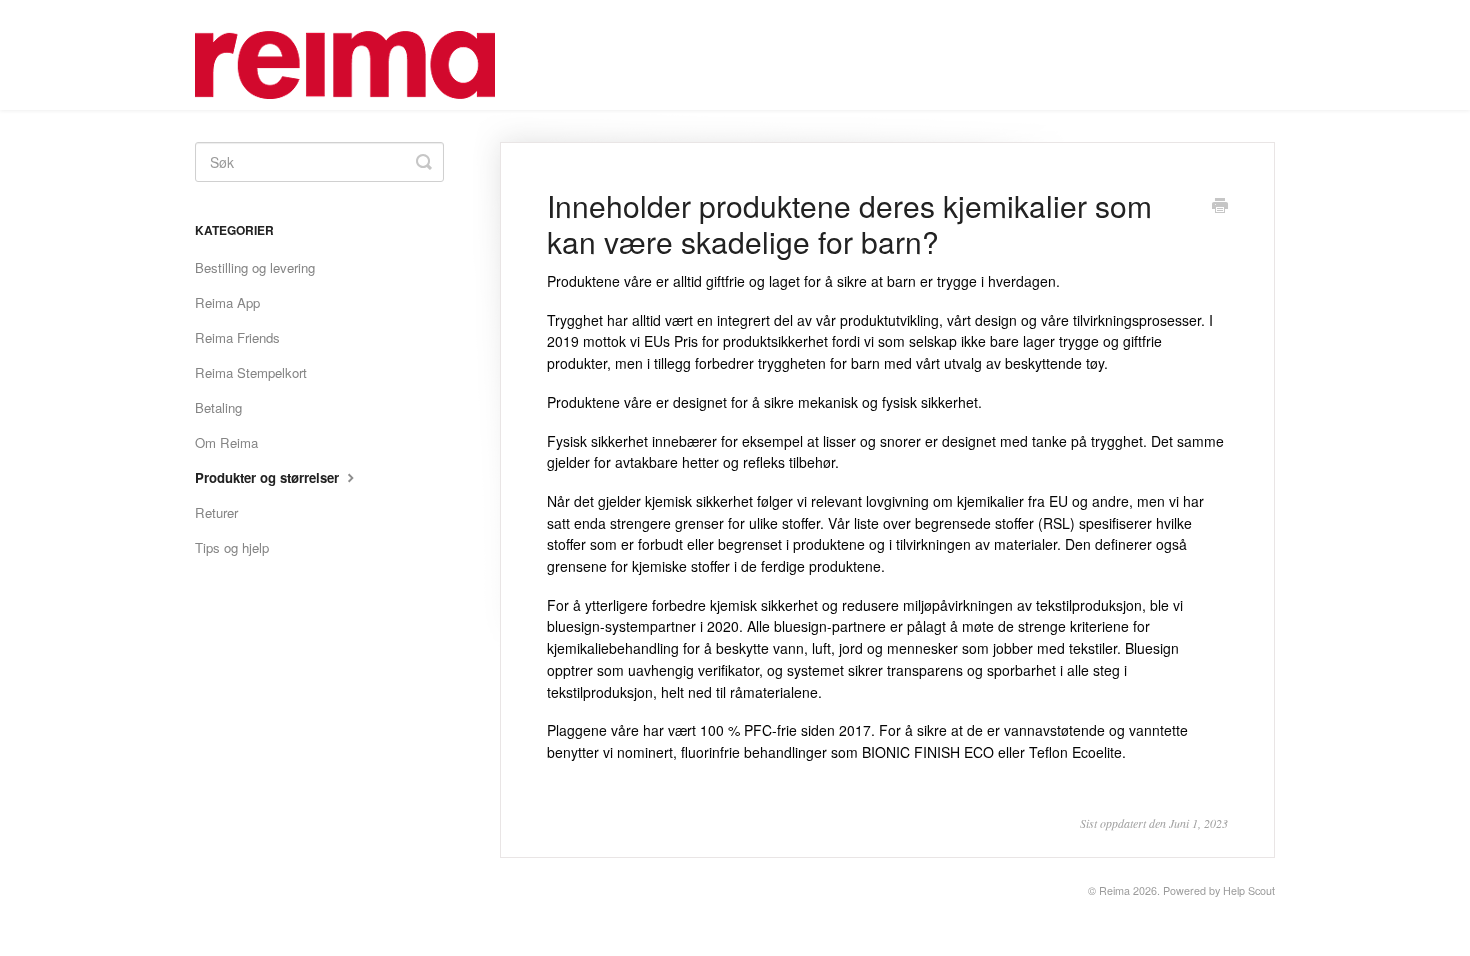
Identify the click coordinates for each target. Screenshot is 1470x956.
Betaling (218, 407)
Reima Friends (237, 337)
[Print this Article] (1220, 207)
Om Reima (226, 442)
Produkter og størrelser (269, 477)
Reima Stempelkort (251, 372)
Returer (216, 512)
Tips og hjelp (232, 547)
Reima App (227, 302)
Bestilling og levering (255, 267)
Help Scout (1249, 890)
